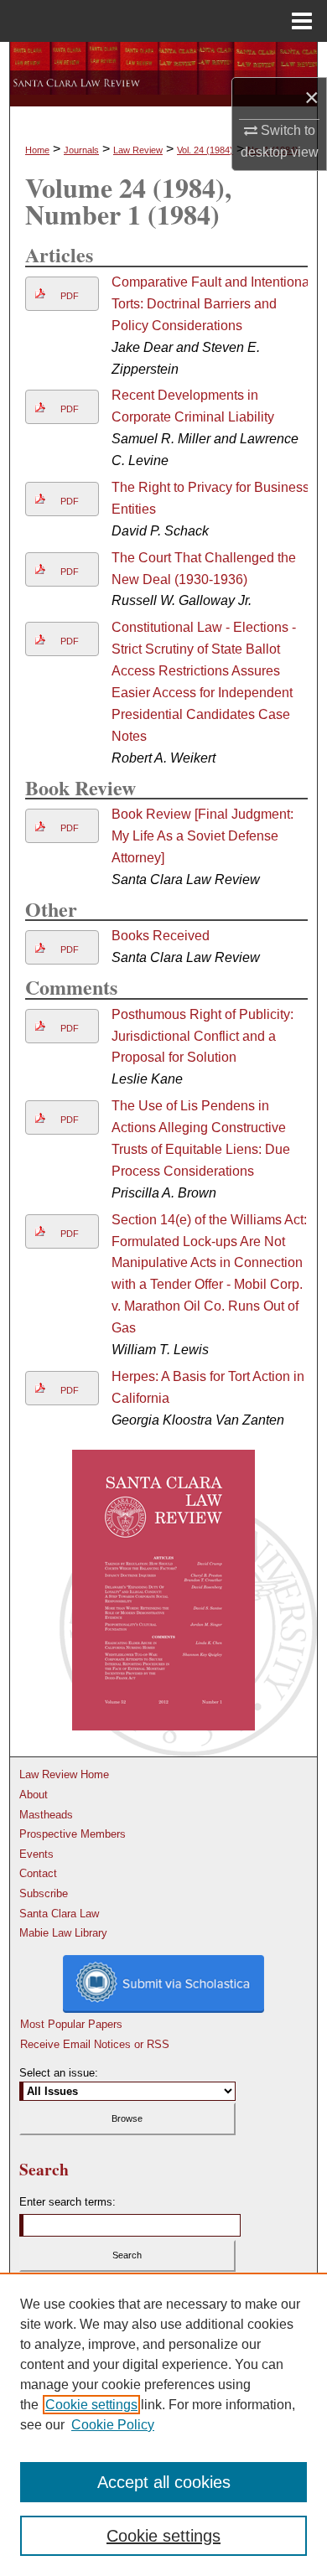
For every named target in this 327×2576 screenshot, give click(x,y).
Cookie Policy (113, 2425)
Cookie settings (91, 2405)
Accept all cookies (164, 2482)
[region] (163, 2424)
